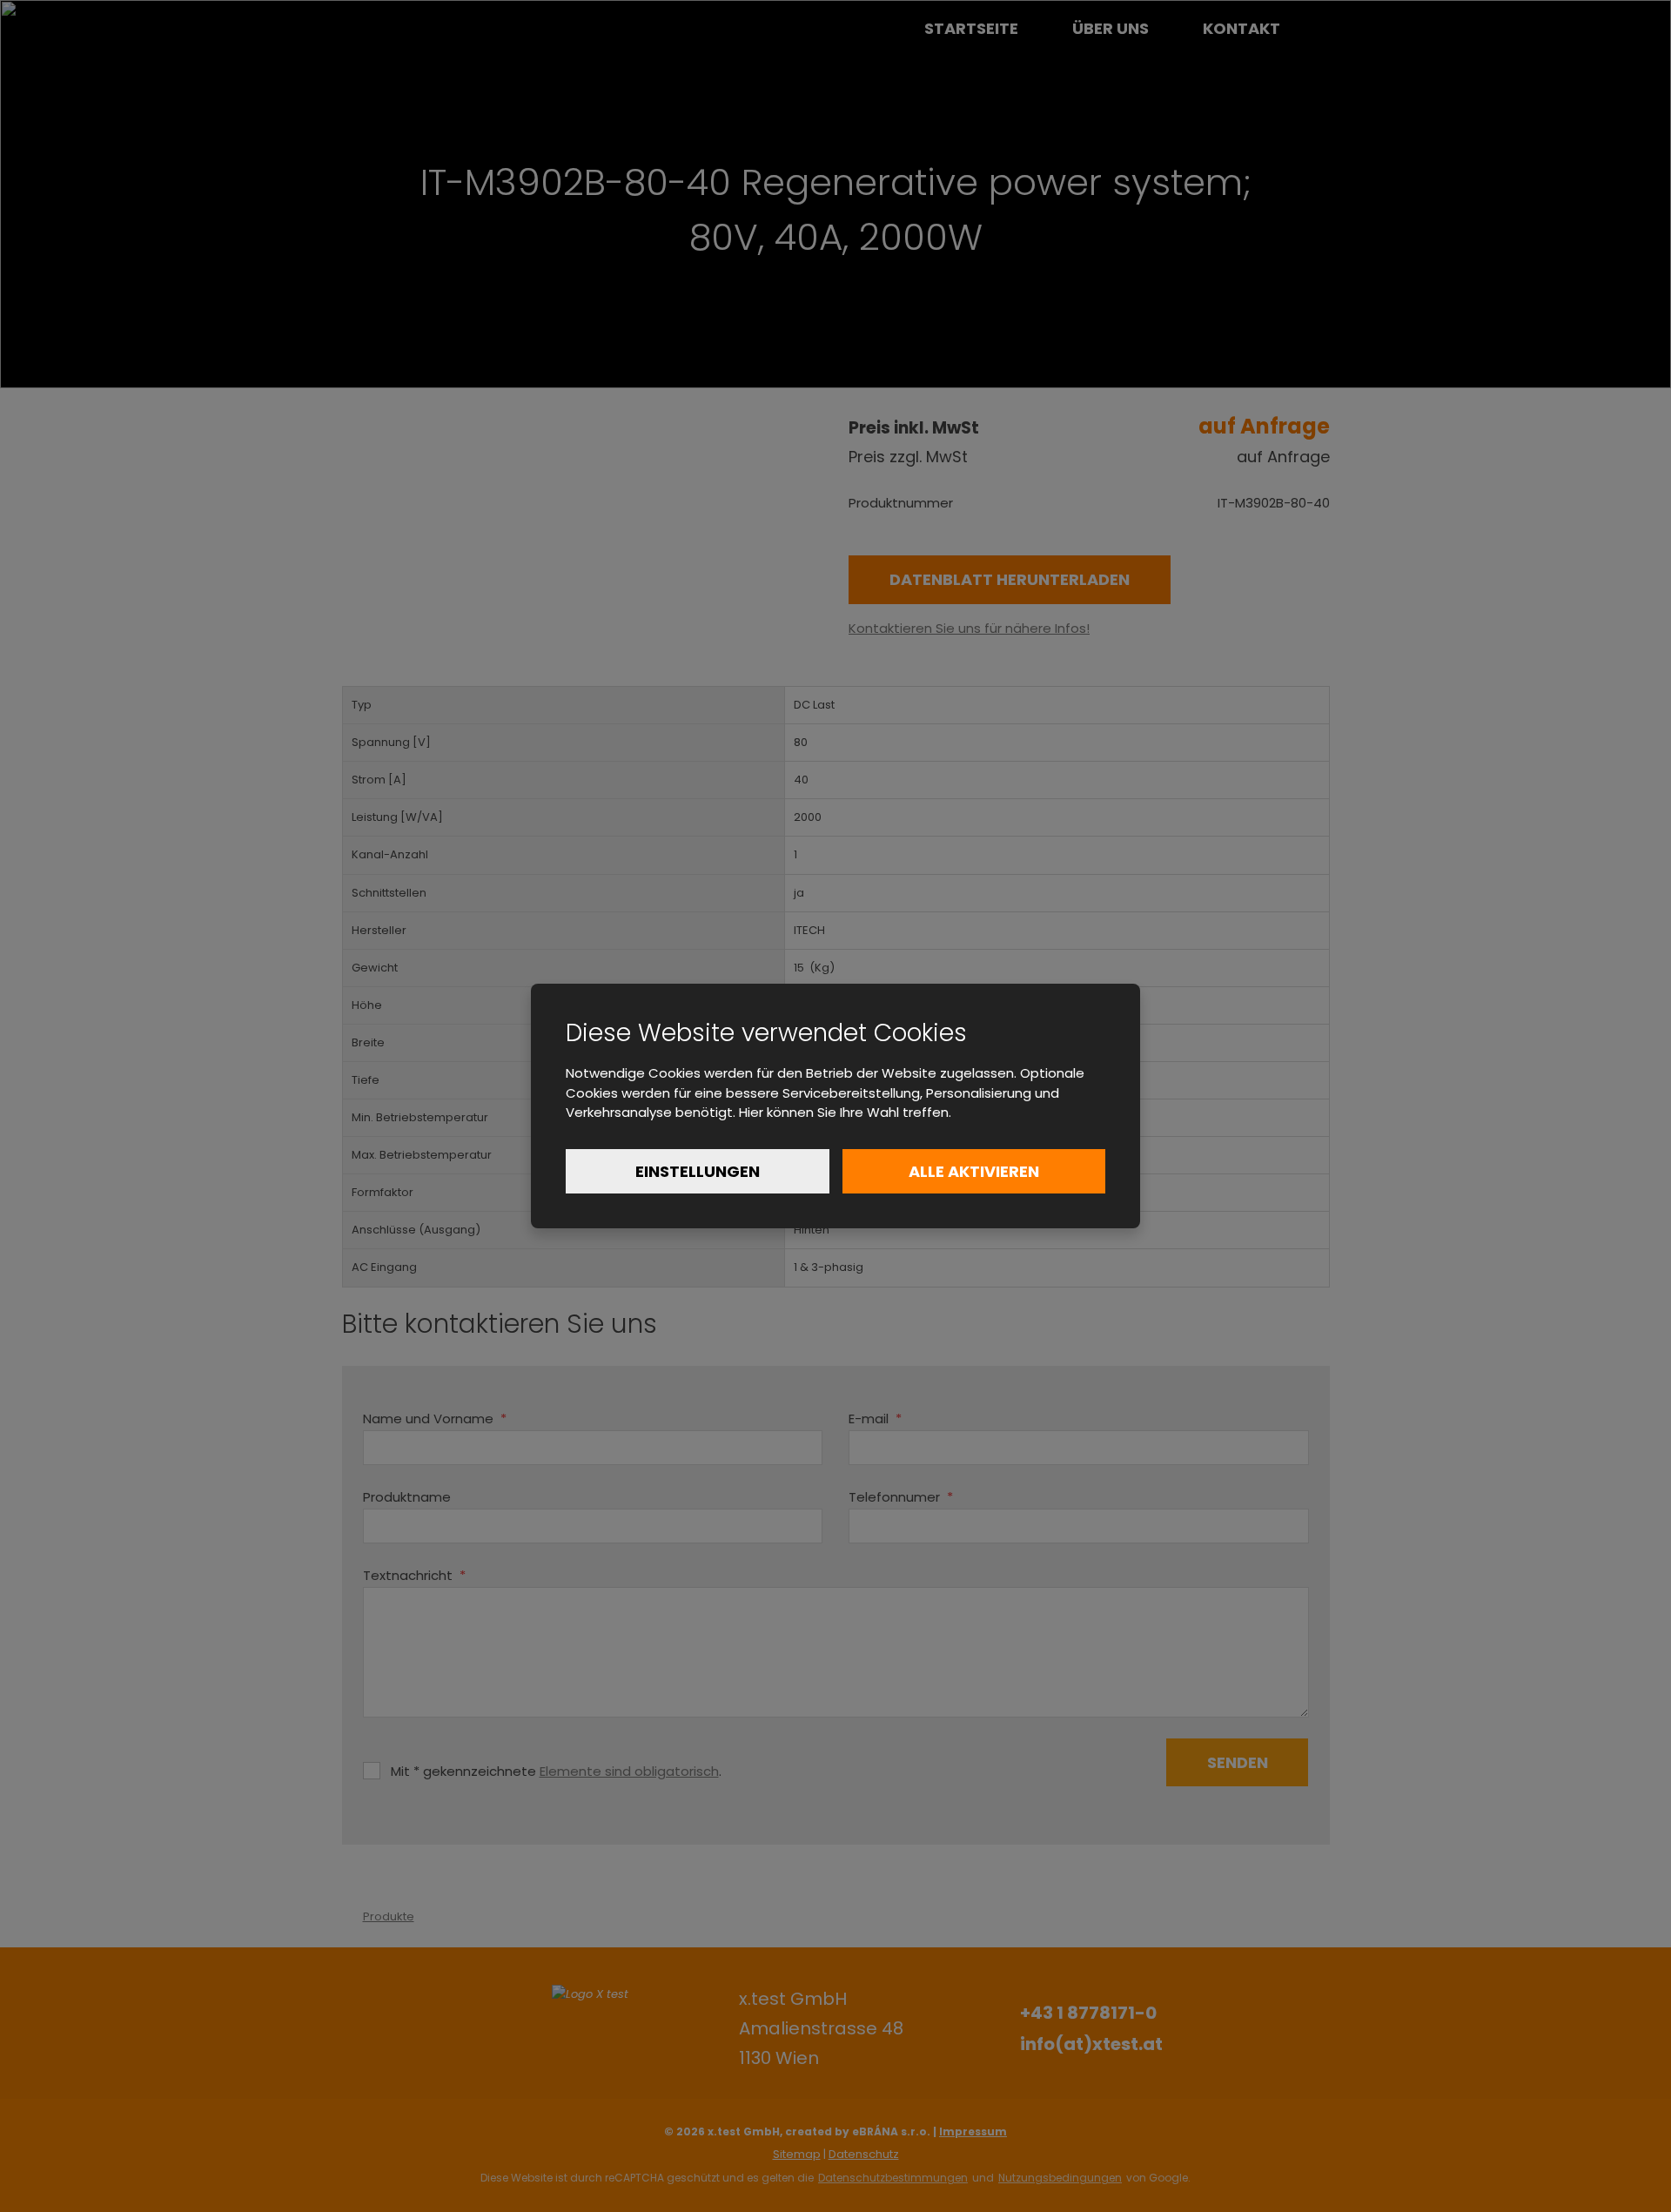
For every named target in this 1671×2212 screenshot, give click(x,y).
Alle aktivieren (974, 1171)
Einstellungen (698, 1171)
